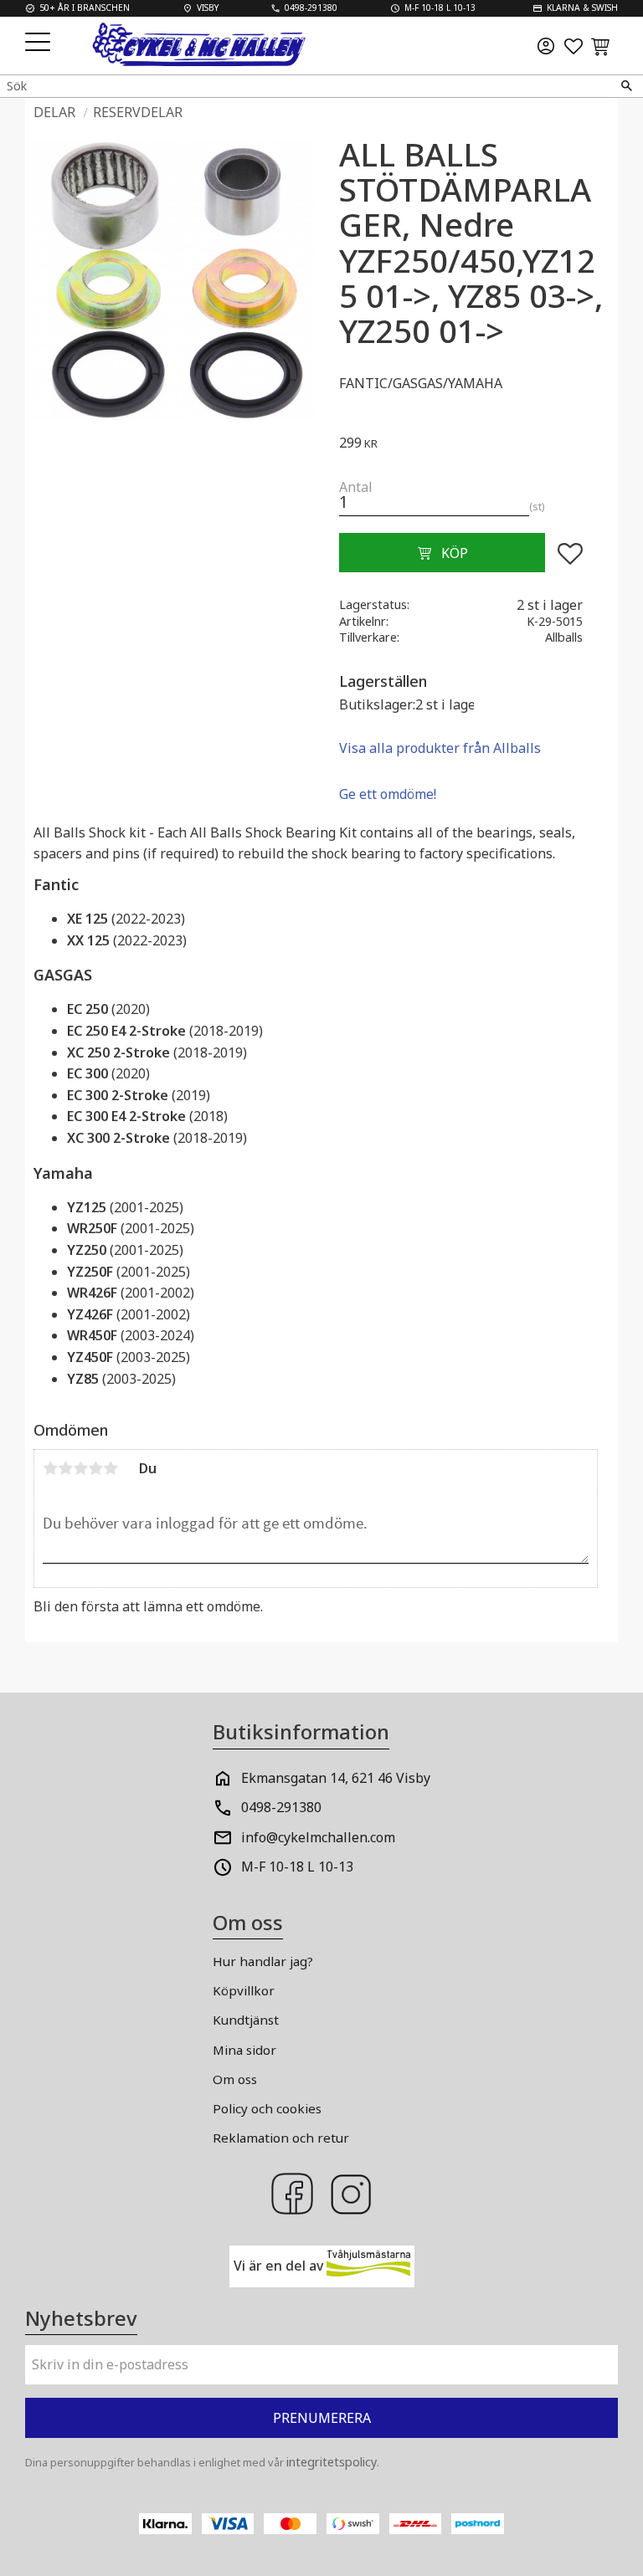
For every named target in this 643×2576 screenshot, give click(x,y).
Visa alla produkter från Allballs (440, 748)
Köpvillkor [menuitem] (244, 1990)
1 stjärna (50, 1468)
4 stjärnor (95, 1468)
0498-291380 (281, 1807)
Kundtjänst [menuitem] (246, 2020)
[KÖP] (442, 553)
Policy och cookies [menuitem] (267, 2108)
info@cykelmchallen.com (318, 1837)
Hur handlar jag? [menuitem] (263, 1961)
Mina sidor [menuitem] (244, 2050)
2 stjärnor (65, 1468)
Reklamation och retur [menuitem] (281, 2138)
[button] (40, 43)
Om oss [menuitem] (235, 2079)
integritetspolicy (332, 2462)
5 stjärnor (111, 1468)
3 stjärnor (80, 1468)
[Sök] (626, 86)
